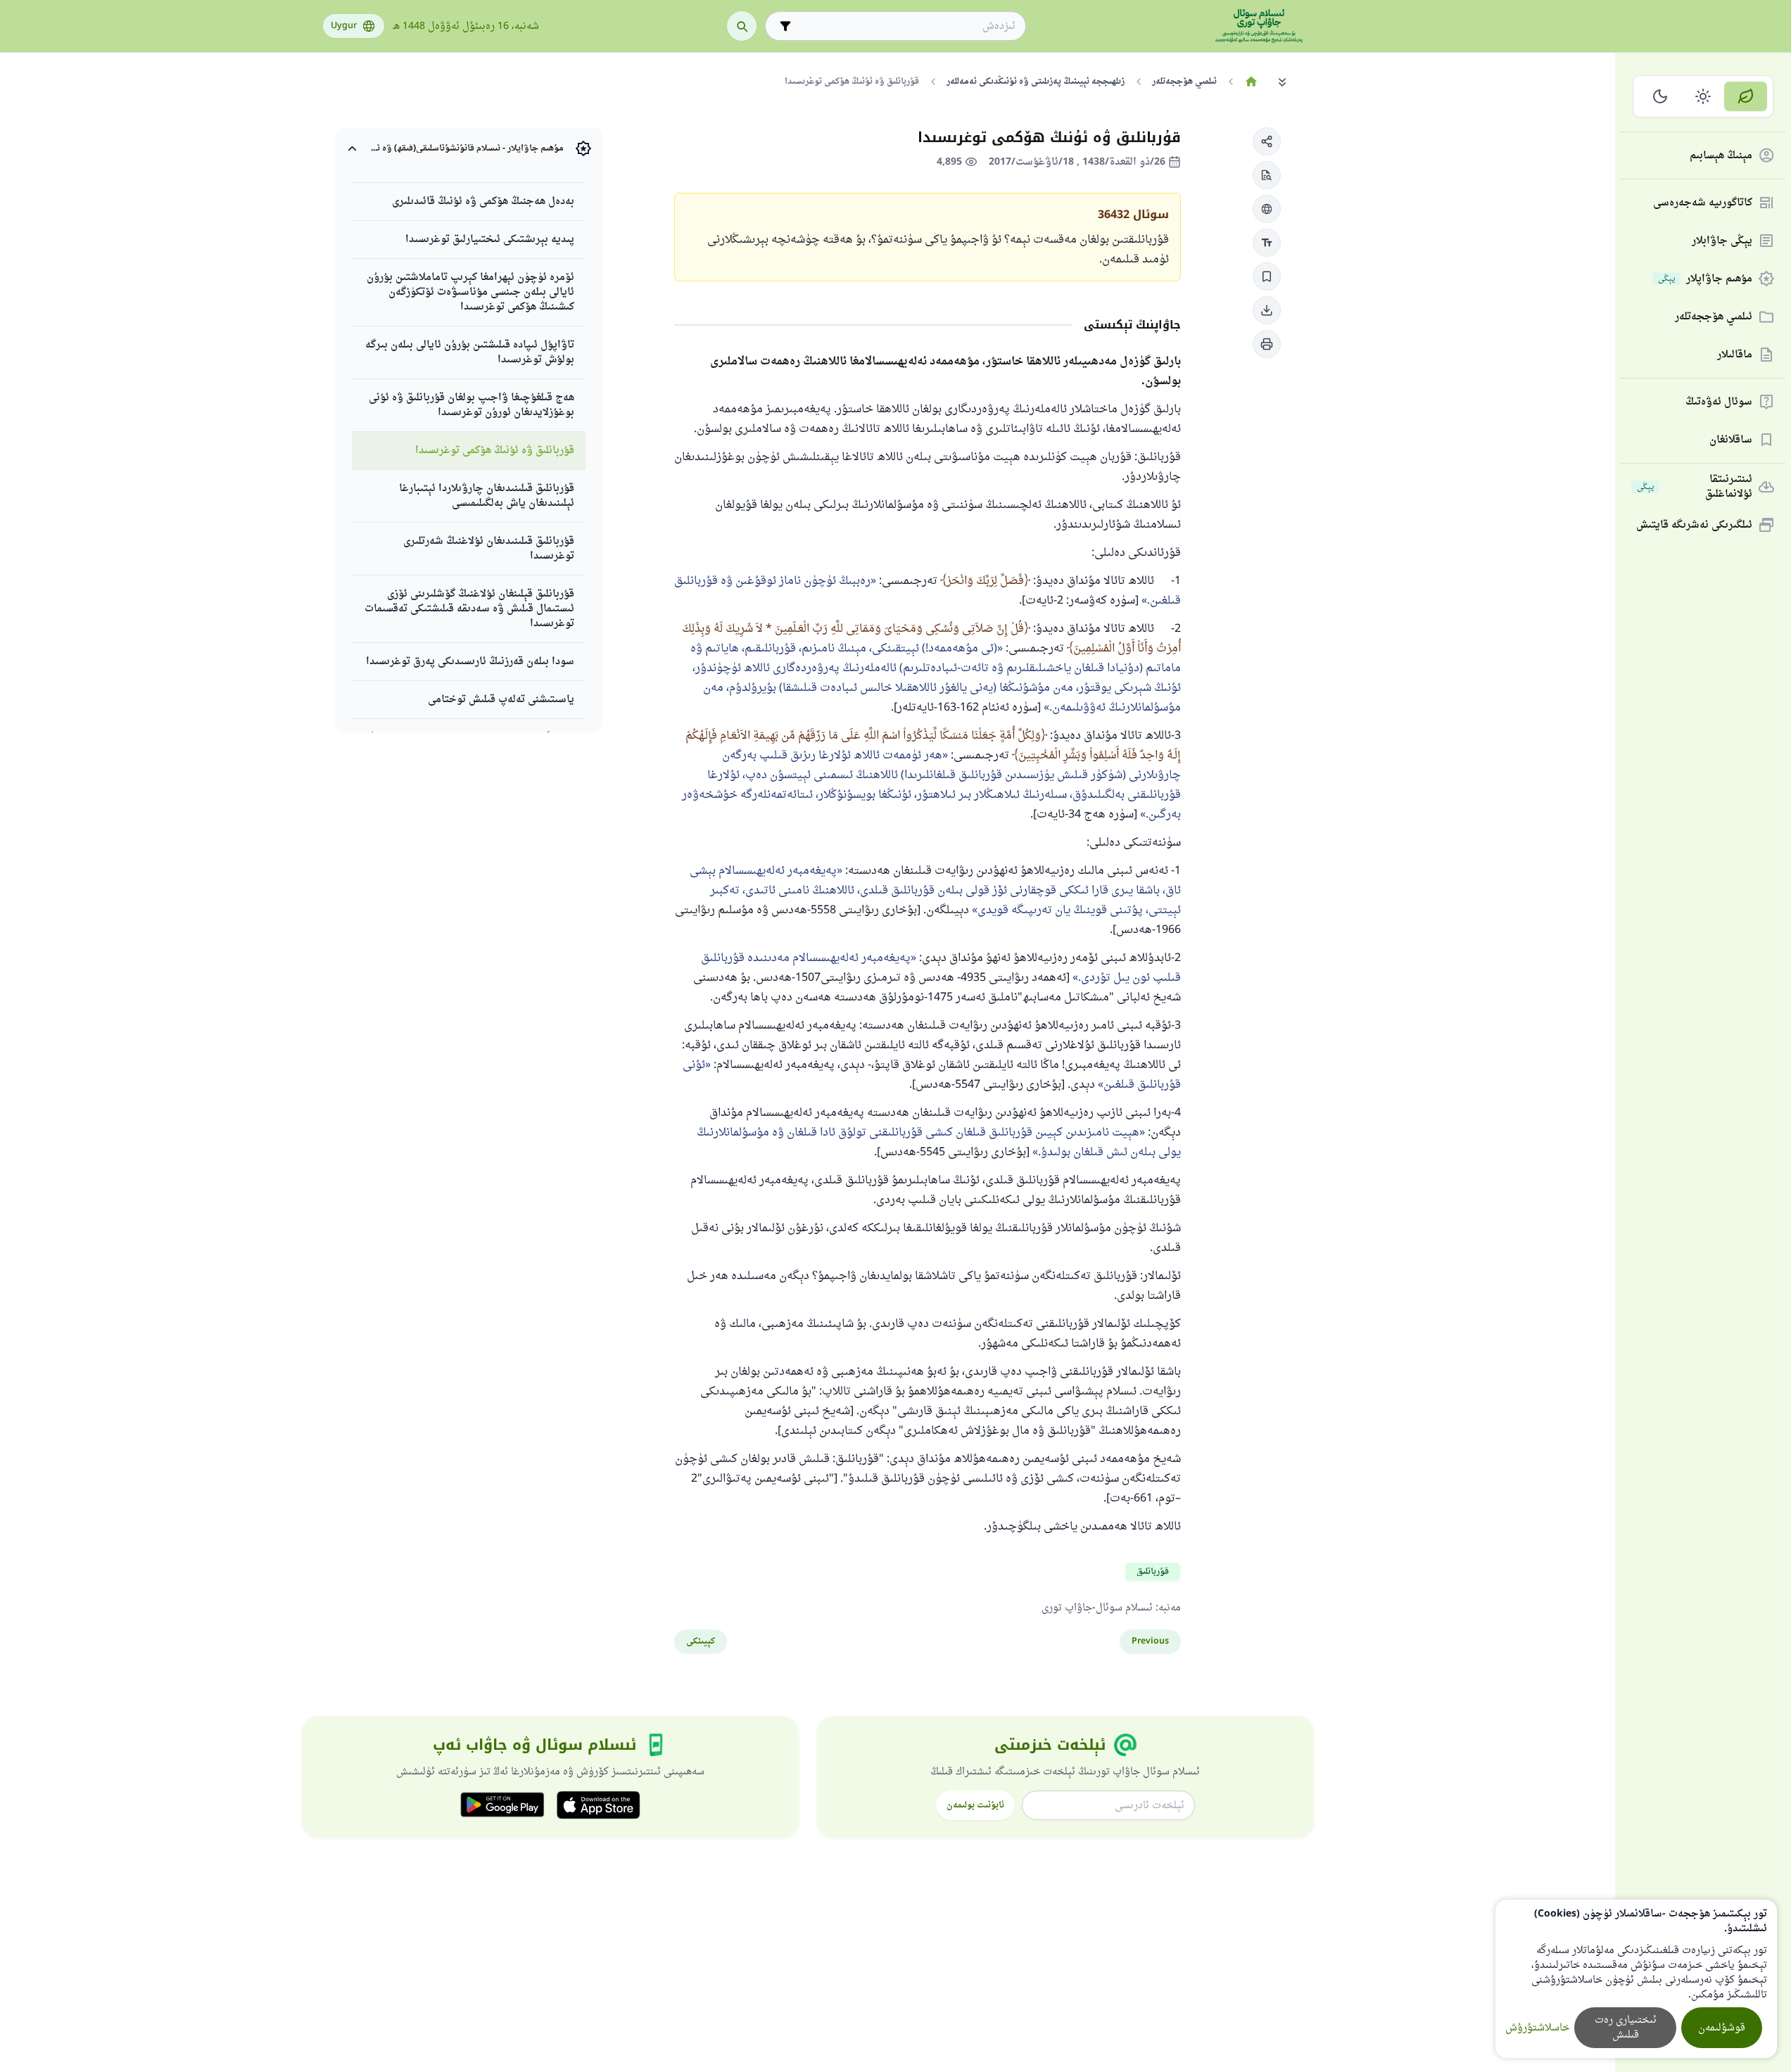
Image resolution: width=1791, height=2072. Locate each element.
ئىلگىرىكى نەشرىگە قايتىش (1694, 525)
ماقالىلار (1735, 355)
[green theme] (1746, 96)
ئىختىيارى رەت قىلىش (1626, 2028)
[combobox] (905, 26)
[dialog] (1636, 1979)
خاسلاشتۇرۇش (1537, 2028)
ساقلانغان (1731, 440)
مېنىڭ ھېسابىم (1721, 156)
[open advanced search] (785, 26)
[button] (1267, 141)
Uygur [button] (344, 26)
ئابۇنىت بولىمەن (975, 1805)
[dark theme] (1660, 96)
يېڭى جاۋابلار (1722, 241)
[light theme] (1703, 96)
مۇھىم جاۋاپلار (1705, 279)
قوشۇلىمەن (1722, 2028)
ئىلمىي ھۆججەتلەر (1714, 317)
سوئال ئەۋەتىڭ (1719, 402)
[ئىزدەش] (742, 26)
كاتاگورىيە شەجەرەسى (1703, 203)
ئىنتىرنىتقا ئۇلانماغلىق (1695, 487)
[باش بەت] (1252, 82)
